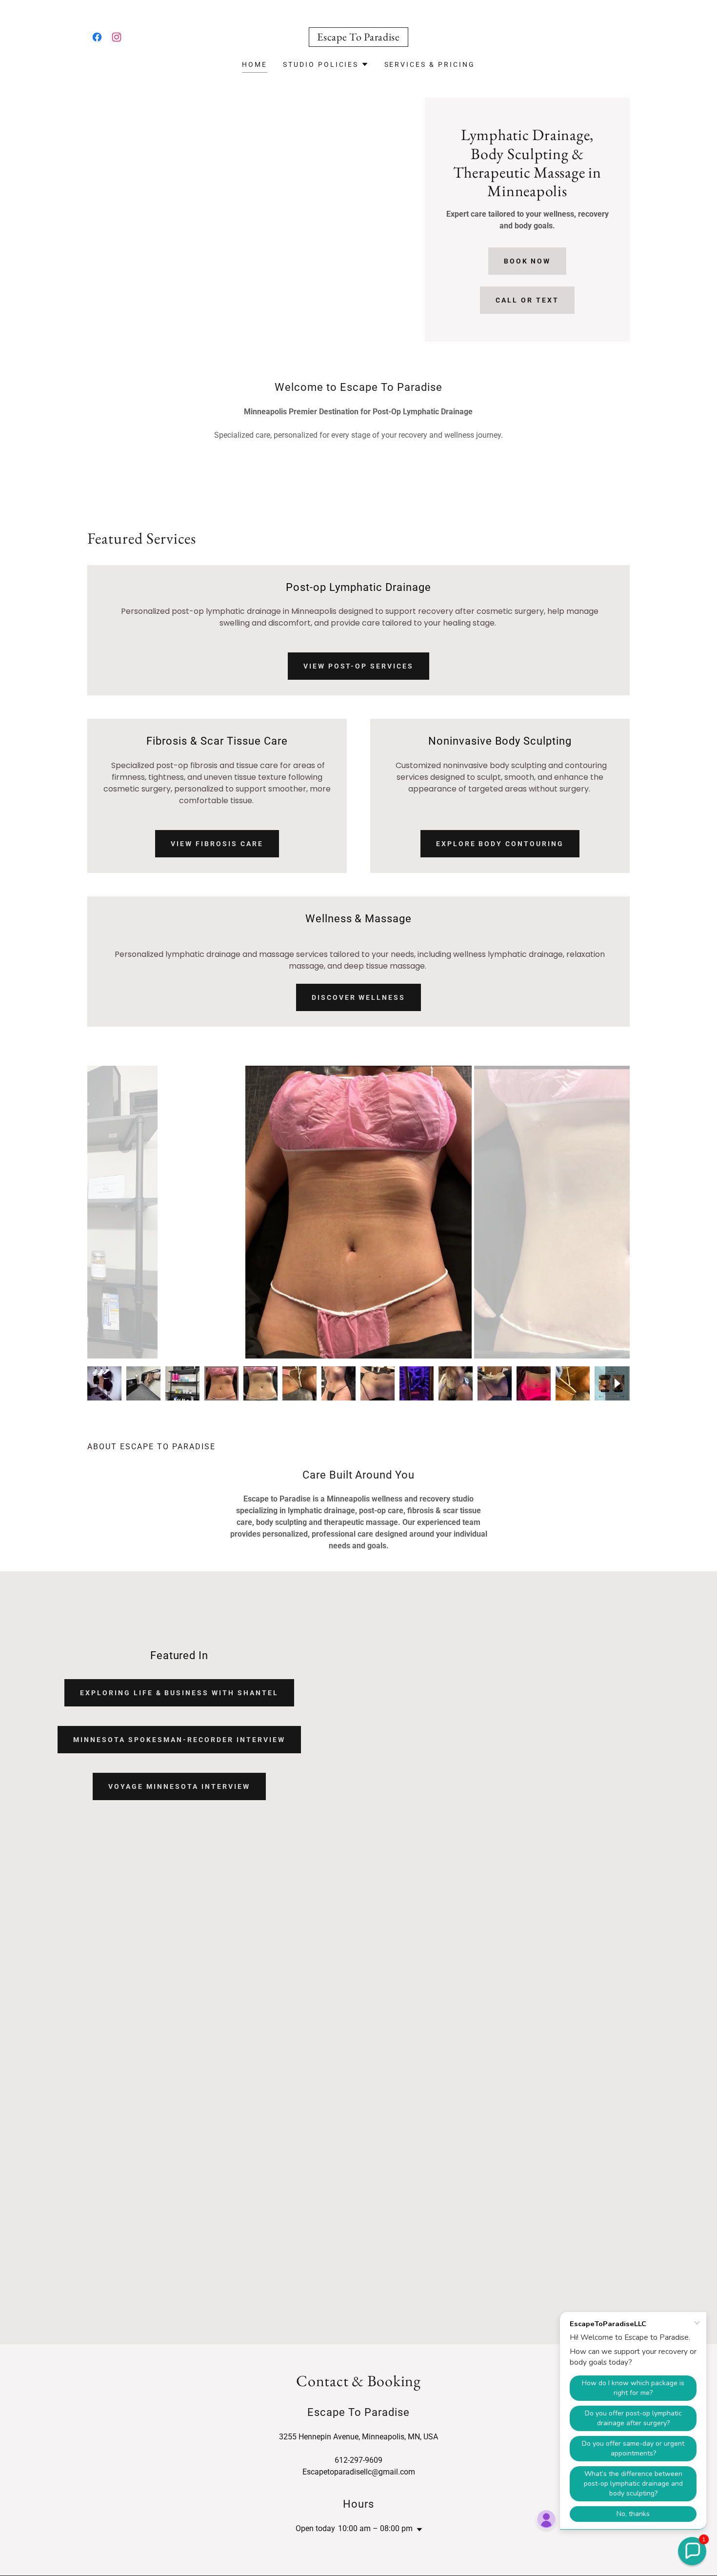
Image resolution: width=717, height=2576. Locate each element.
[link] (97, 37)
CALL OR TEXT (527, 300)
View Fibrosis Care (217, 844)
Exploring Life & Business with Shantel (179, 1693)
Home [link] (255, 64)
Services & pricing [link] (430, 64)
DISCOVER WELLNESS (359, 997)
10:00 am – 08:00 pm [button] (375, 2528)
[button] (326, 64)
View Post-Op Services (359, 666)
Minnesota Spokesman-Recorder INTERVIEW (179, 1740)
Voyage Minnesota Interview (179, 1786)
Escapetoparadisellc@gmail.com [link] (359, 2472)
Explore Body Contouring (500, 844)
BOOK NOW (528, 261)
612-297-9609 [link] (358, 2460)
